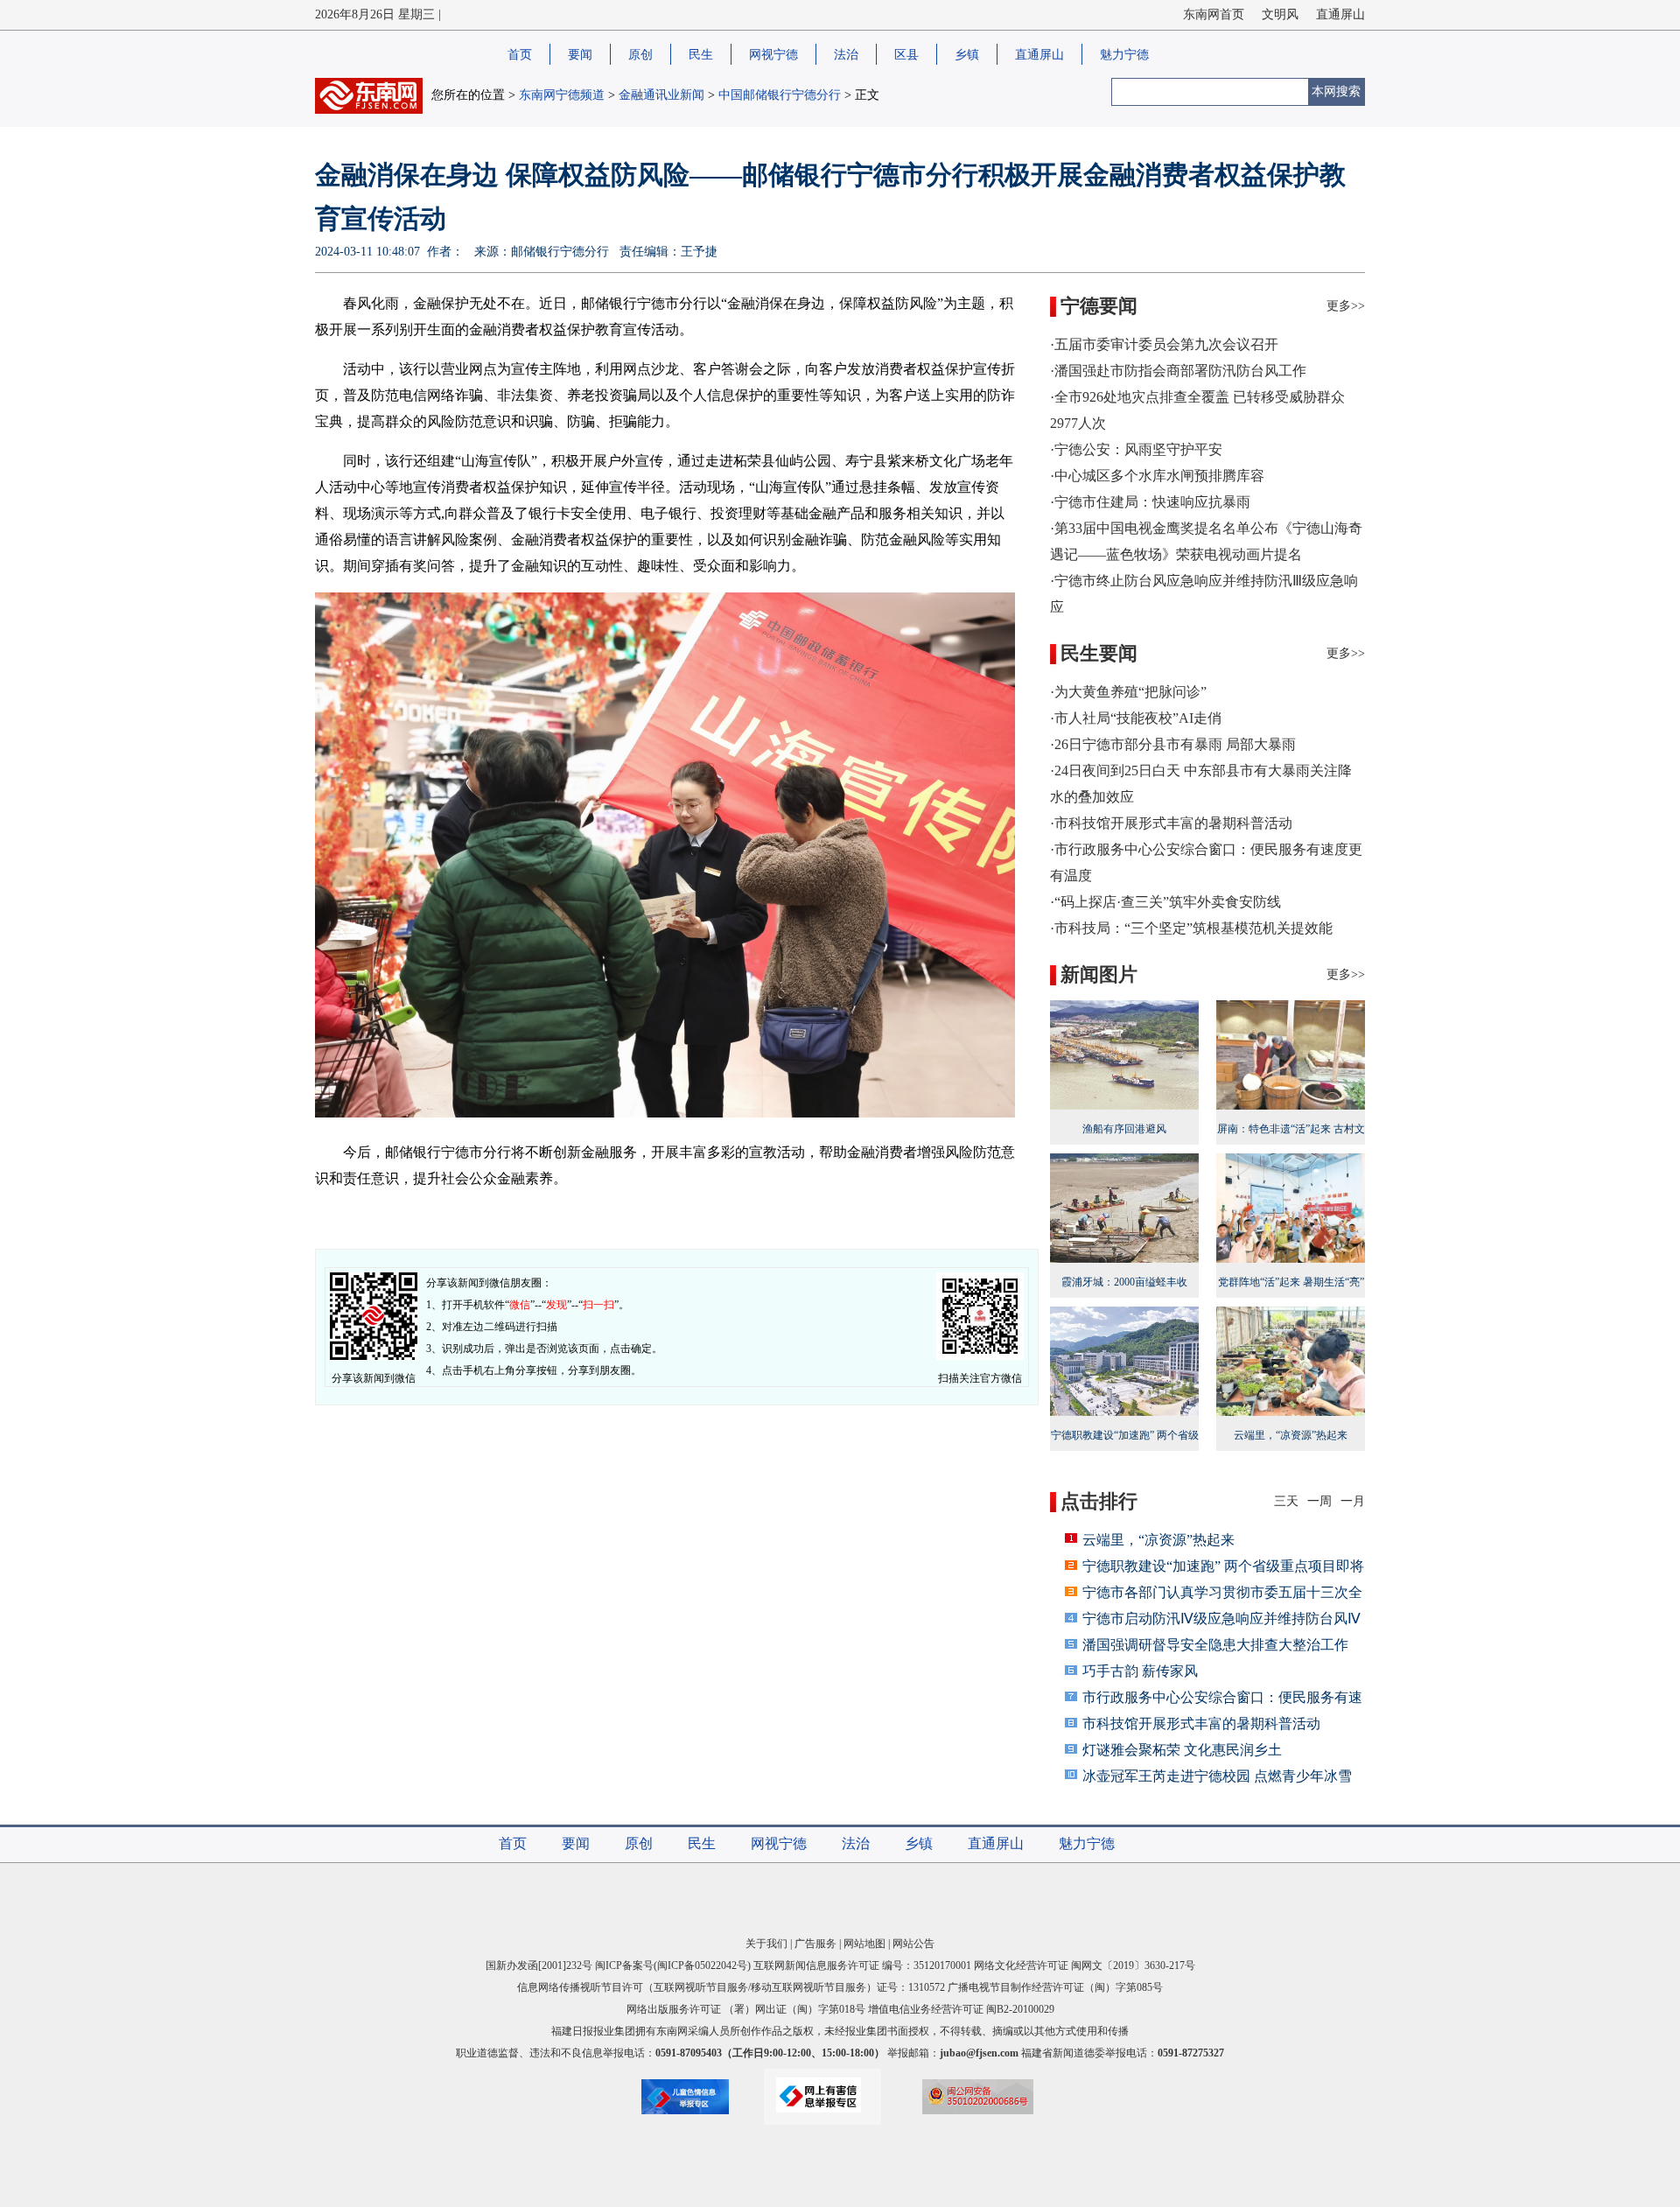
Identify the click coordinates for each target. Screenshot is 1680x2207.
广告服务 (815, 1944)
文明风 (1280, 14)
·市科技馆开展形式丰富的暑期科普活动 (1171, 823)
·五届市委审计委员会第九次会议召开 (1164, 344)
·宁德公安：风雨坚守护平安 (1136, 449)
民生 (701, 55)
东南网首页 (1214, 14)
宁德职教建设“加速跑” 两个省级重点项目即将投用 (1125, 1447)
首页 (520, 55)
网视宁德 (773, 55)
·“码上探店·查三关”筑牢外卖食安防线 (1165, 902)
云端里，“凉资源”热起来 (1158, 1540)
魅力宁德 (1124, 55)
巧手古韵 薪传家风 (1140, 1671)
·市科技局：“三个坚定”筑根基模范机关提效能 (1191, 928)
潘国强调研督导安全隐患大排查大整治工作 (1215, 1645)
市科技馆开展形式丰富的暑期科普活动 (1201, 1724)
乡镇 (967, 55)
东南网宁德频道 (562, 95)
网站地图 (864, 1944)
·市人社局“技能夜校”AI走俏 (1136, 718)
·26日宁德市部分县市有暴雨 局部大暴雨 (1173, 744)
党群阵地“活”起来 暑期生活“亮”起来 (1291, 1293)
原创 (640, 55)
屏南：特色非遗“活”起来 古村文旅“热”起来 (1291, 1140)
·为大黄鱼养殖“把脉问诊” (1128, 692)
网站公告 (913, 1944)
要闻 (580, 55)
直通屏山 (1340, 14)
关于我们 (766, 1944)
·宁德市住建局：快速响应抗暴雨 (1150, 502)
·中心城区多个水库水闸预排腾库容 (1157, 476)
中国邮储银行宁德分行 (780, 95)
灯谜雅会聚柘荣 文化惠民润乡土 (1182, 1750)
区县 (906, 55)
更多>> (1346, 306)
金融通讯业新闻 (661, 95)
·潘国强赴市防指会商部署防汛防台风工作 (1178, 371)
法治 (846, 55)
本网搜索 (1336, 91)
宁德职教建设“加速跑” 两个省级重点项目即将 (1223, 1566)
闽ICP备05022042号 (702, 1965)
